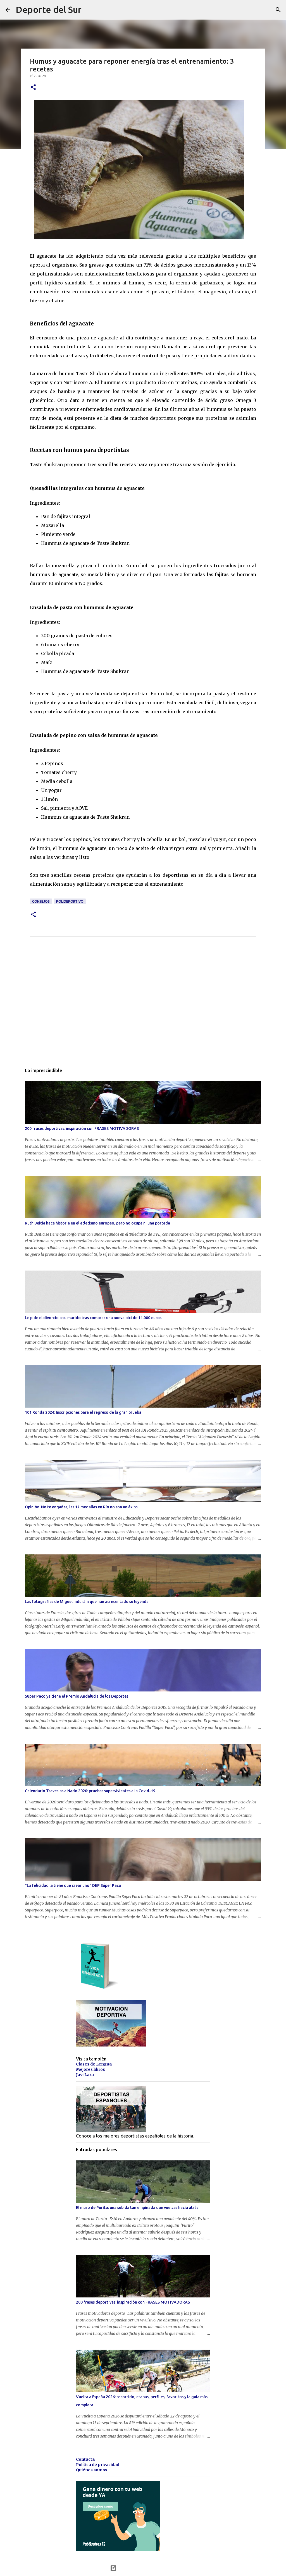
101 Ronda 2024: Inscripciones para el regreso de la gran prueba (83, 1412)
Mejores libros (90, 2069)
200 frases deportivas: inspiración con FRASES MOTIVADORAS (82, 1128)
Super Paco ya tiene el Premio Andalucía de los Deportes (77, 1696)
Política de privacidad (98, 2465)
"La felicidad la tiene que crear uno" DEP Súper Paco (73, 1885)
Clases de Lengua (94, 2064)
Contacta (85, 2459)
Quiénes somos (92, 2470)
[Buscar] (278, 10)
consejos (41, 901)
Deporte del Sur (49, 9)
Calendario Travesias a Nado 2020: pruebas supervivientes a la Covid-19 (90, 1791)
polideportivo (70, 901)
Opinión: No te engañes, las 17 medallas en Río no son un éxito (81, 1507)
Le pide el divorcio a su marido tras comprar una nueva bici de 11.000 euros (93, 1318)
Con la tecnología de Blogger (146, 2568)
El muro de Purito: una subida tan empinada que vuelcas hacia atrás (137, 2208)
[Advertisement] (143, 1019)
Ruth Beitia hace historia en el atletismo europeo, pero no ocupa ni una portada (97, 1223)
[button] (33, 88)
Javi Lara (85, 2075)
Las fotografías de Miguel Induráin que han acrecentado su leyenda (87, 1602)
